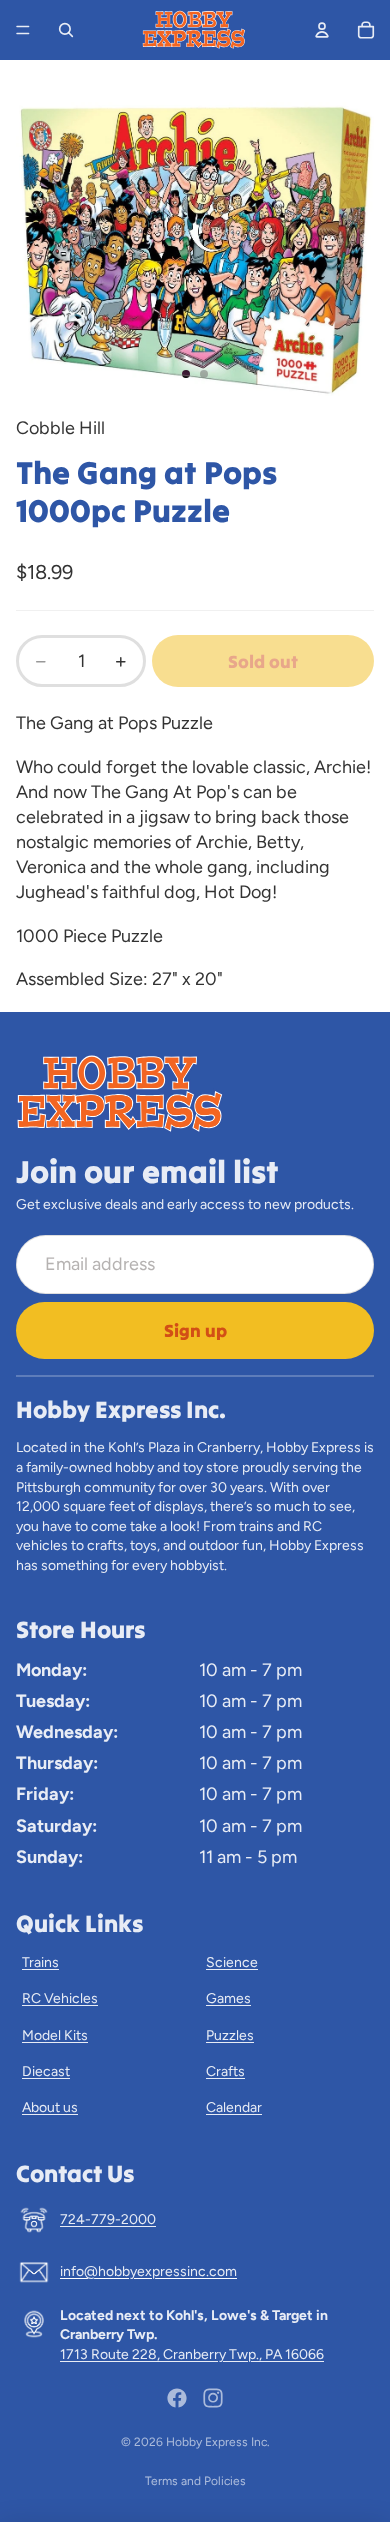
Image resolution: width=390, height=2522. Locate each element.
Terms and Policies (195, 2481)
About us (50, 2107)
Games (228, 1998)
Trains (40, 1962)
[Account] (322, 30)
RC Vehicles (60, 1998)
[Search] (66, 30)
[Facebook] (177, 2398)
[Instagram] (213, 2398)
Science (232, 1962)
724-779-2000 (108, 2219)
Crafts (225, 2071)
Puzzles (230, 2035)
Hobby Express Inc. (218, 2442)
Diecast (46, 2071)
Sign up (195, 1330)
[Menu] (23, 30)
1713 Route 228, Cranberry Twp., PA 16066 (192, 2354)
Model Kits (55, 2035)
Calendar (234, 2107)
